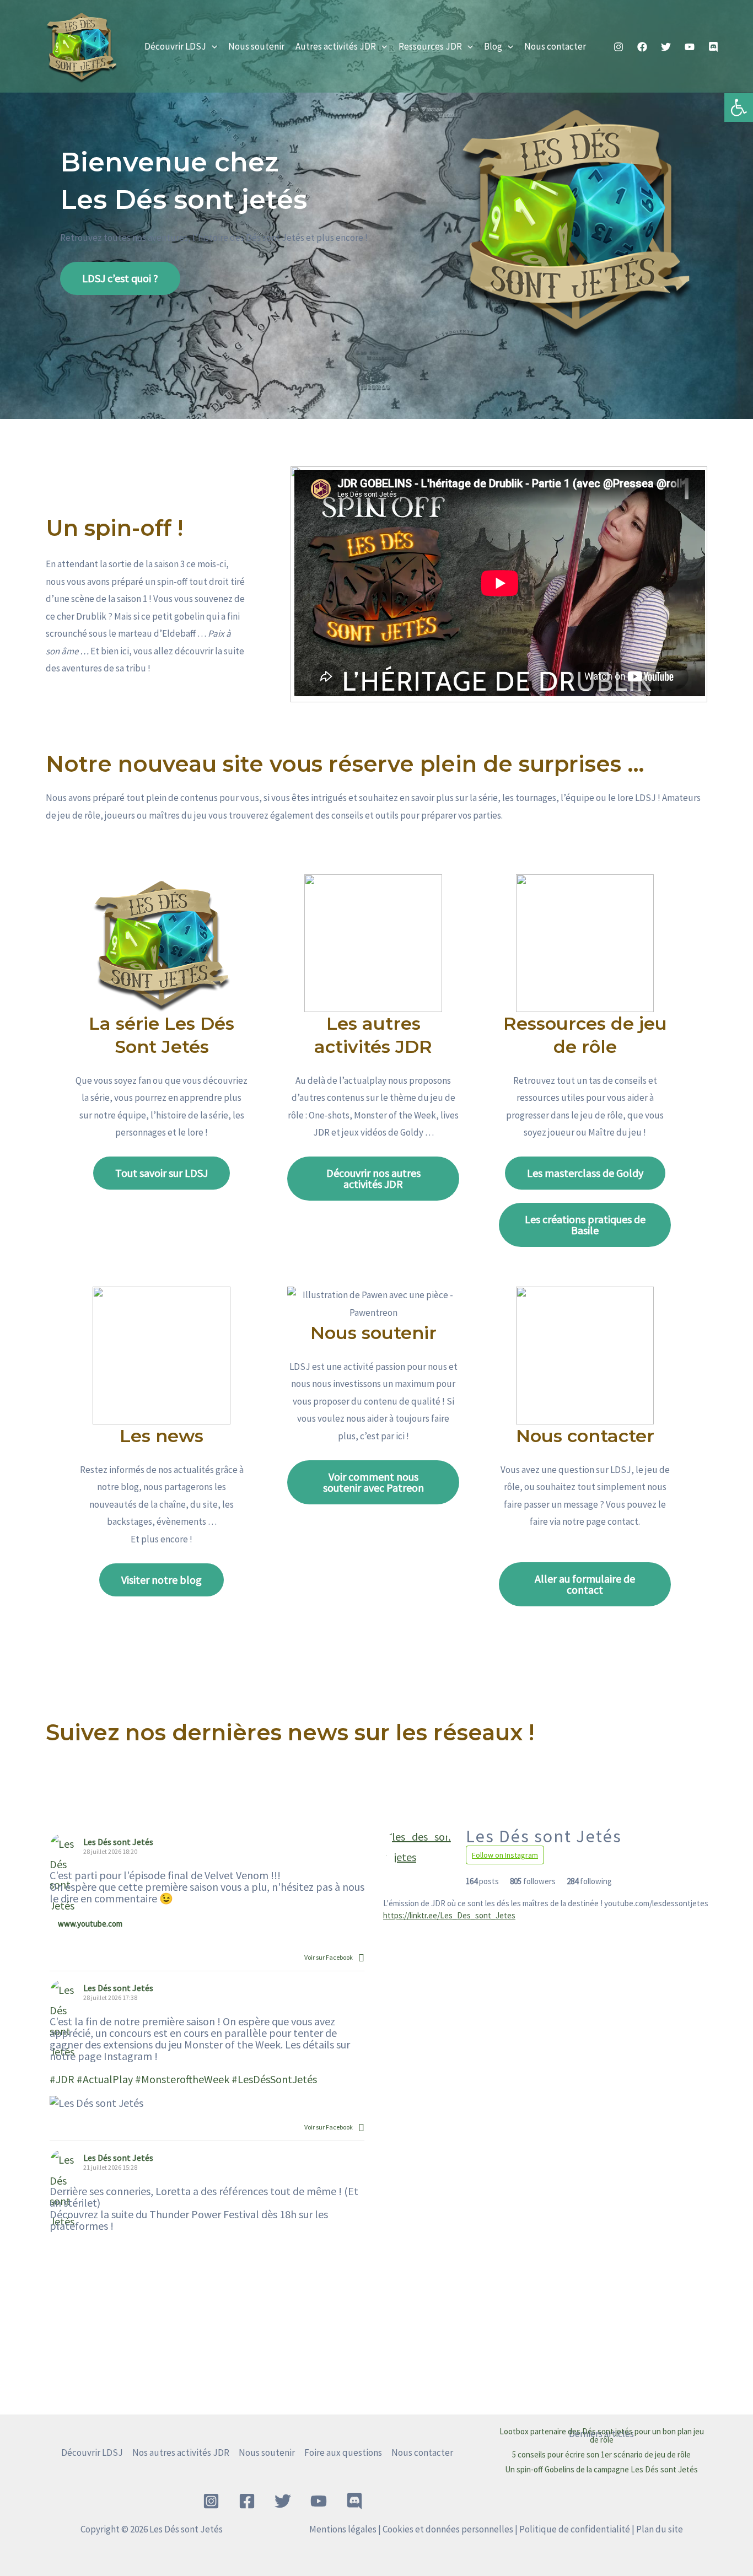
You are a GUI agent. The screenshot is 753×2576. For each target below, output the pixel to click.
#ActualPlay (105, 2079)
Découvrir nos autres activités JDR (373, 1178)
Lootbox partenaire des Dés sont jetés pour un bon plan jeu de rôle (602, 2435)
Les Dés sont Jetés (118, 1842)
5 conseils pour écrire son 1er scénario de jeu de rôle (601, 2454)
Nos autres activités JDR (181, 2453)
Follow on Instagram (505, 1855)
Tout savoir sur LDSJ (162, 1173)
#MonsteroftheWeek (182, 2079)
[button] (212, 46)
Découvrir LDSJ (175, 46)
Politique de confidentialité (575, 2529)
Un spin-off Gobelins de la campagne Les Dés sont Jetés (601, 2469)
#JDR (62, 2079)
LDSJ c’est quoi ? (120, 278)
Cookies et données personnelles (448, 2529)
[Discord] (713, 47)
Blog (493, 46)
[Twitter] (666, 47)
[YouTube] (690, 47)
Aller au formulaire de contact (585, 1584)
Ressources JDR (430, 46)
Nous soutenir (256, 46)
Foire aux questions (343, 2453)
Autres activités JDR (336, 46)
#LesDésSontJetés (274, 2079)
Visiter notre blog (162, 1580)
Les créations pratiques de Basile (585, 1225)
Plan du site (660, 2529)
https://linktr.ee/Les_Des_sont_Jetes (449, 1915)
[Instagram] (618, 47)
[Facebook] (642, 47)
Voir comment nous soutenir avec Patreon (373, 1482)
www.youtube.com (90, 1924)
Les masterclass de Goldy (585, 1173)
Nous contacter (555, 46)
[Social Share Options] (361, 1957)
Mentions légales (343, 2529)
